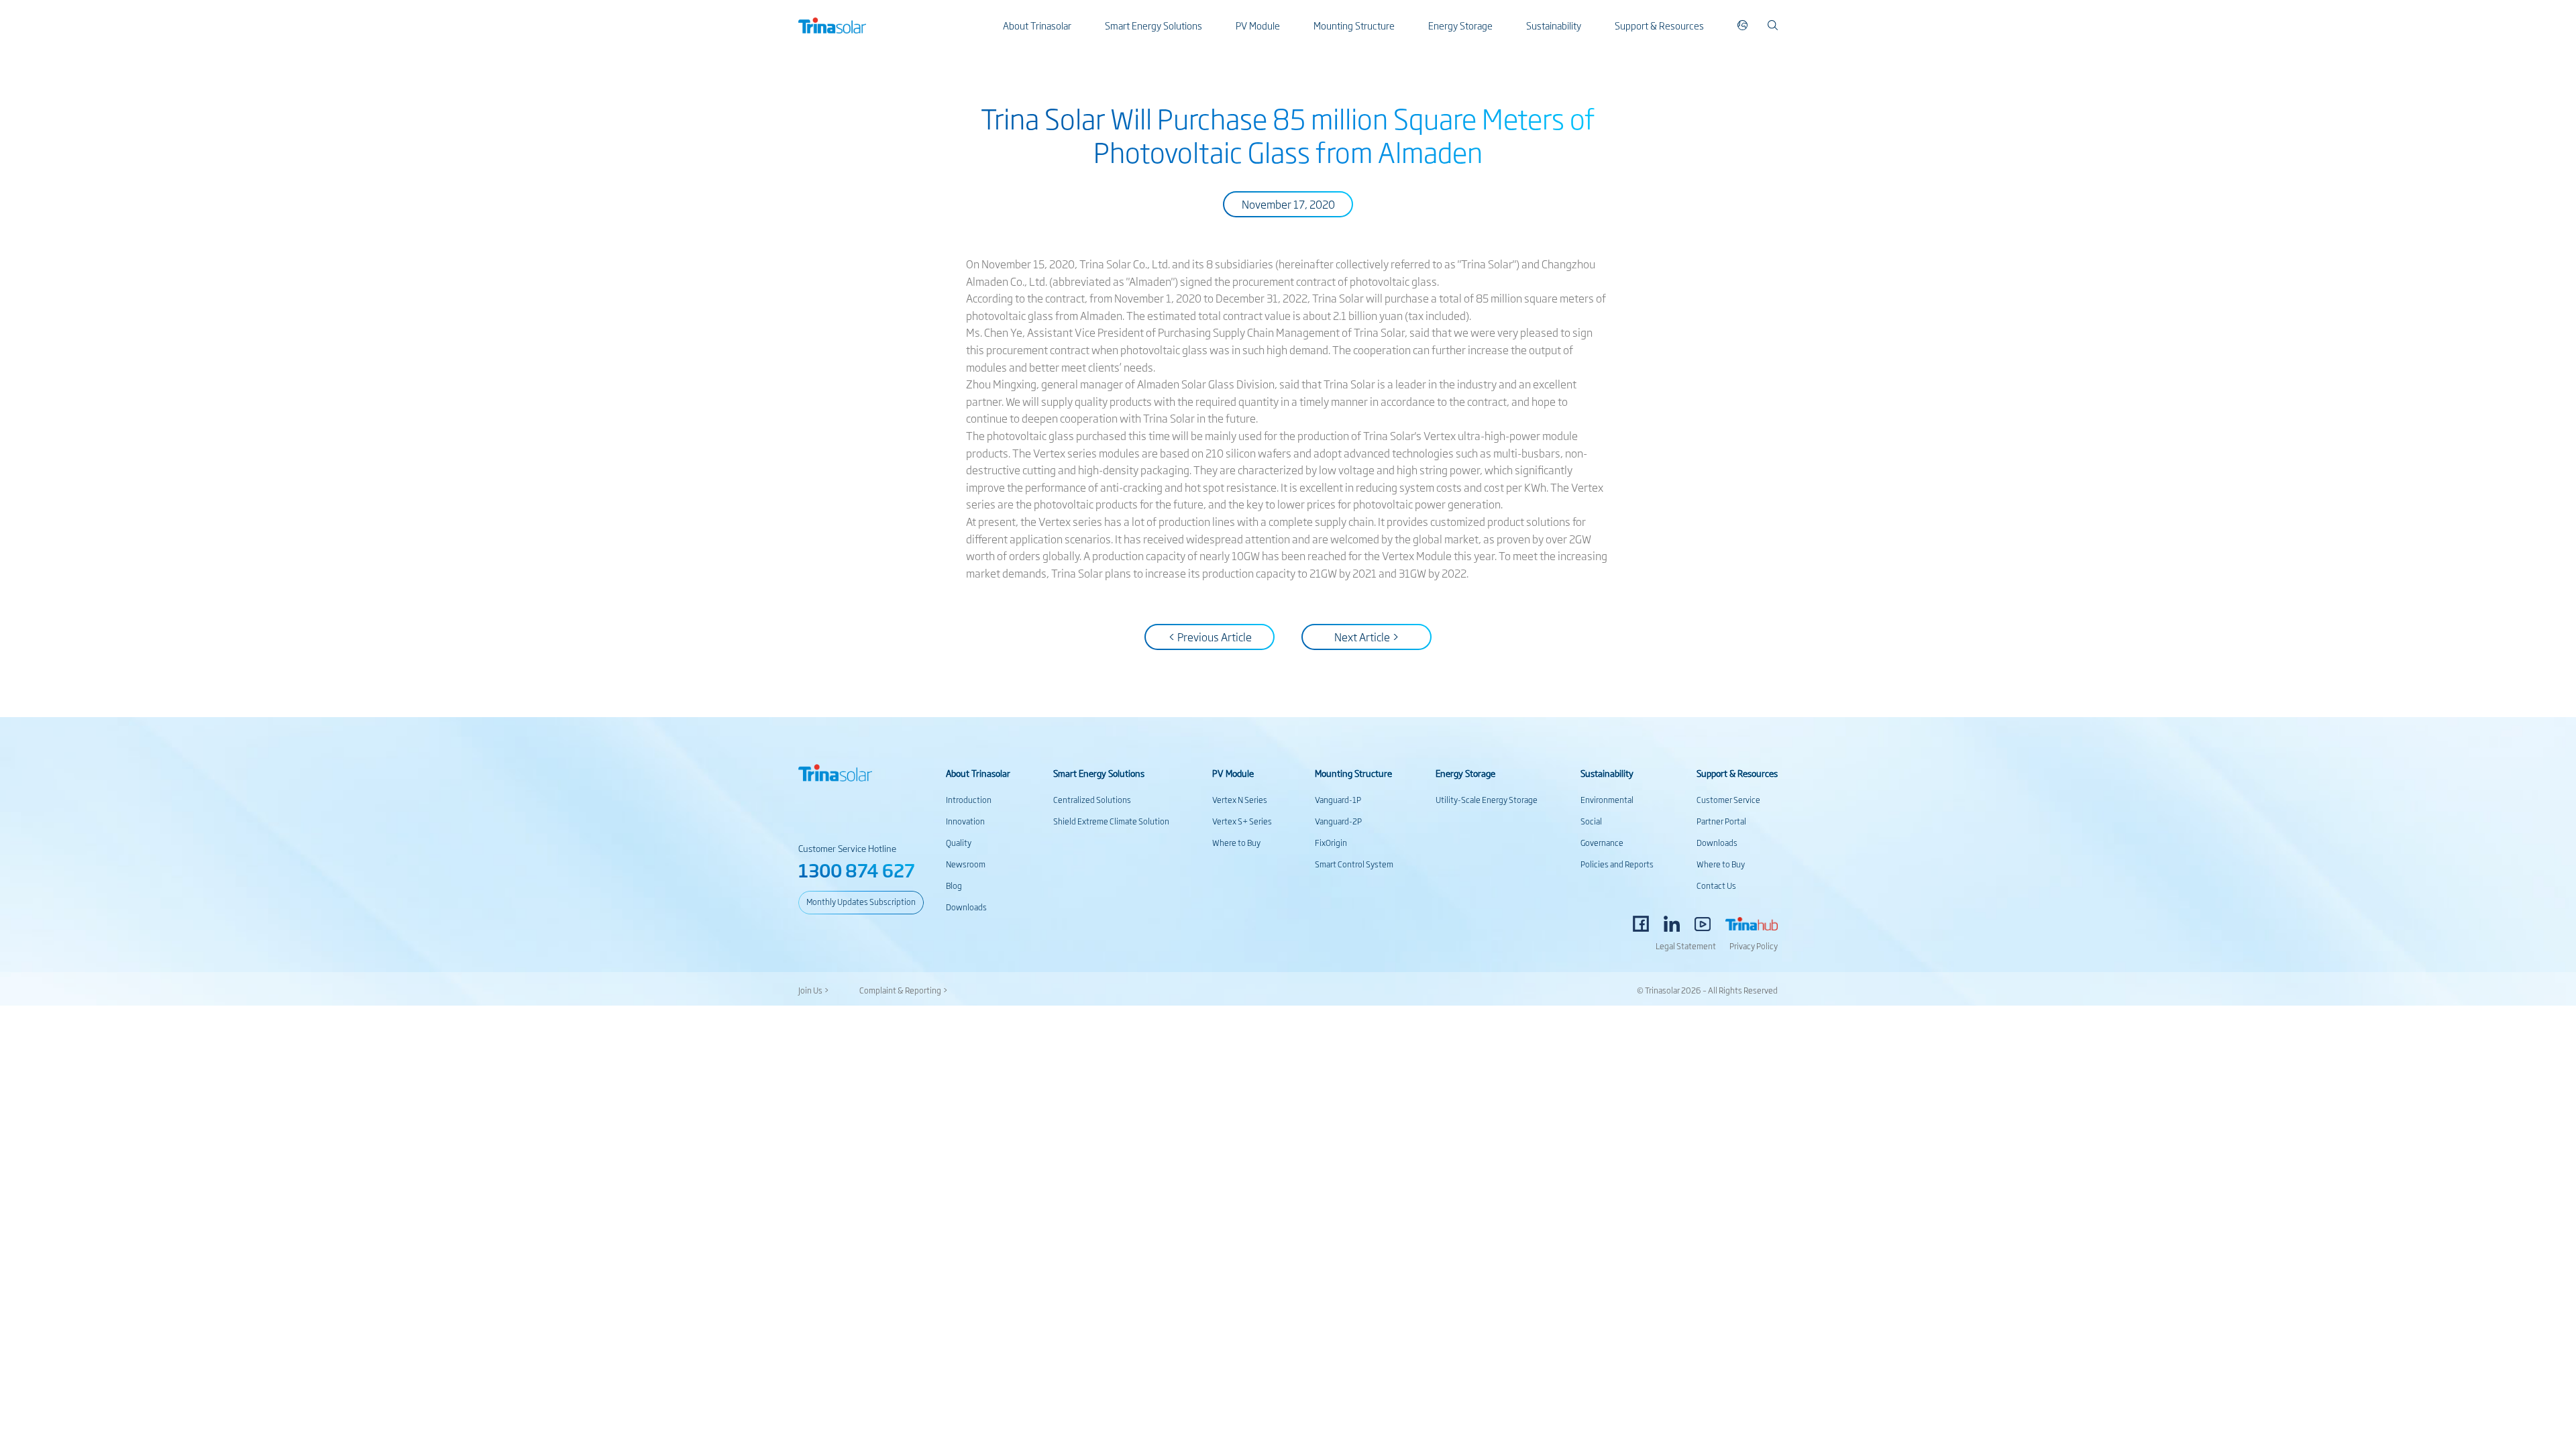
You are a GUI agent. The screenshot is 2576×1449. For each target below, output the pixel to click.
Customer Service (1728, 800)
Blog (954, 885)
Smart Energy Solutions (1153, 25)
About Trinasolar (1037, 25)
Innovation (965, 821)
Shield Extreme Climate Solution (1111, 821)
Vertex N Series (1240, 800)
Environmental (1607, 800)
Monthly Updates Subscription (861, 902)
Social (1591, 821)
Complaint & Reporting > (904, 990)
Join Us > (814, 990)
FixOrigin (1331, 843)
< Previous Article (1210, 637)
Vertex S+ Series (1242, 821)
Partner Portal (1721, 821)
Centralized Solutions (1092, 800)
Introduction (969, 800)
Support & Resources (1659, 25)
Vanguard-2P (1338, 821)
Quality (959, 843)
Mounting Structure (1354, 25)
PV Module (1258, 25)
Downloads (966, 907)
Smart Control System (1354, 864)
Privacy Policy (1754, 946)
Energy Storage (1460, 25)
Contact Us (1716, 885)
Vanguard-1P (1338, 800)
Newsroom (966, 864)
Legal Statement (1686, 946)
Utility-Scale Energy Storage (1487, 800)
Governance (1602, 843)
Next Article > (1367, 637)
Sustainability (1554, 25)
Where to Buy (1236, 843)
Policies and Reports (1617, 864)
